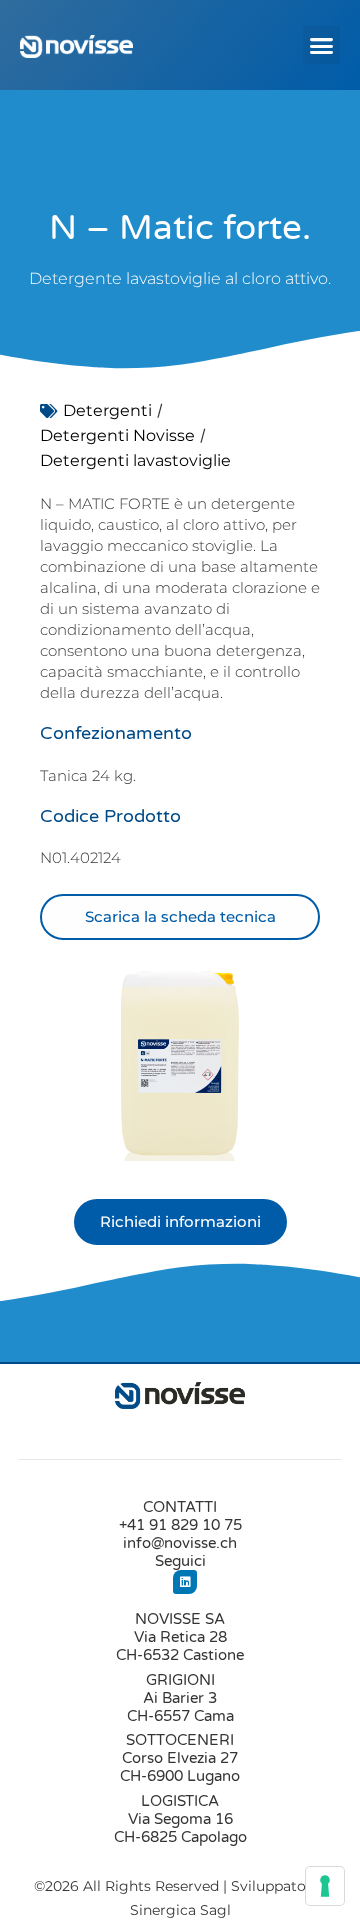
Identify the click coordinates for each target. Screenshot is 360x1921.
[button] (322, 45)
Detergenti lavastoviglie (135, 460)
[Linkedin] (185, 1582)
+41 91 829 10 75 (180, 1525)
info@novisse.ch (180, 1543)
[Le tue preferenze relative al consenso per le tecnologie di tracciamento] (325, 1886)
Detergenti (107, 410)
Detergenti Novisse (117, 435)
